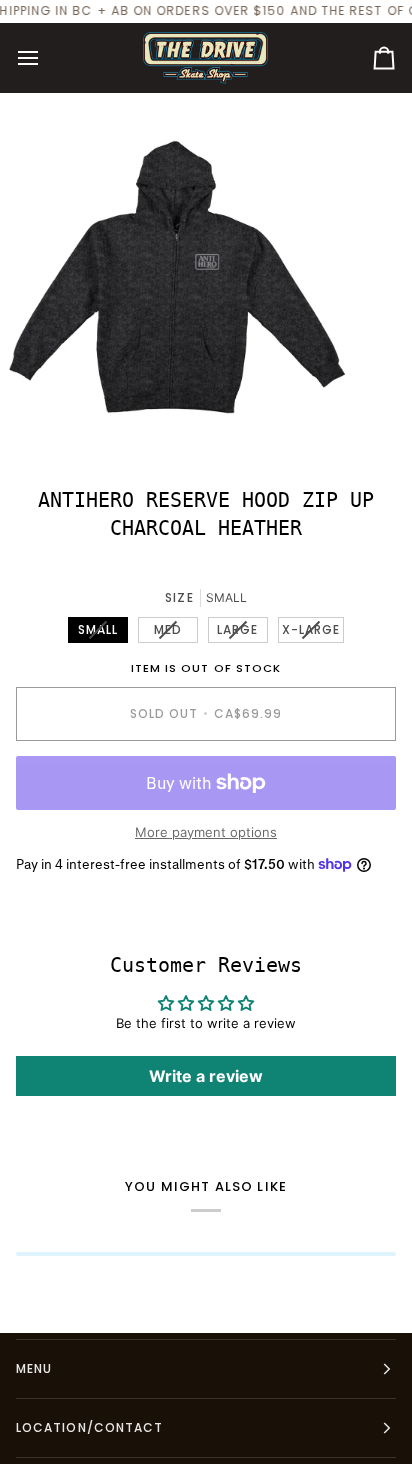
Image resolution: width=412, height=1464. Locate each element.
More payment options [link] (206, 832)
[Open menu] (46, 58)
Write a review (206, 1076)
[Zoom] (37, 419)
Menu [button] (34, 1368)
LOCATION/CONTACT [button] (89, 1427)
